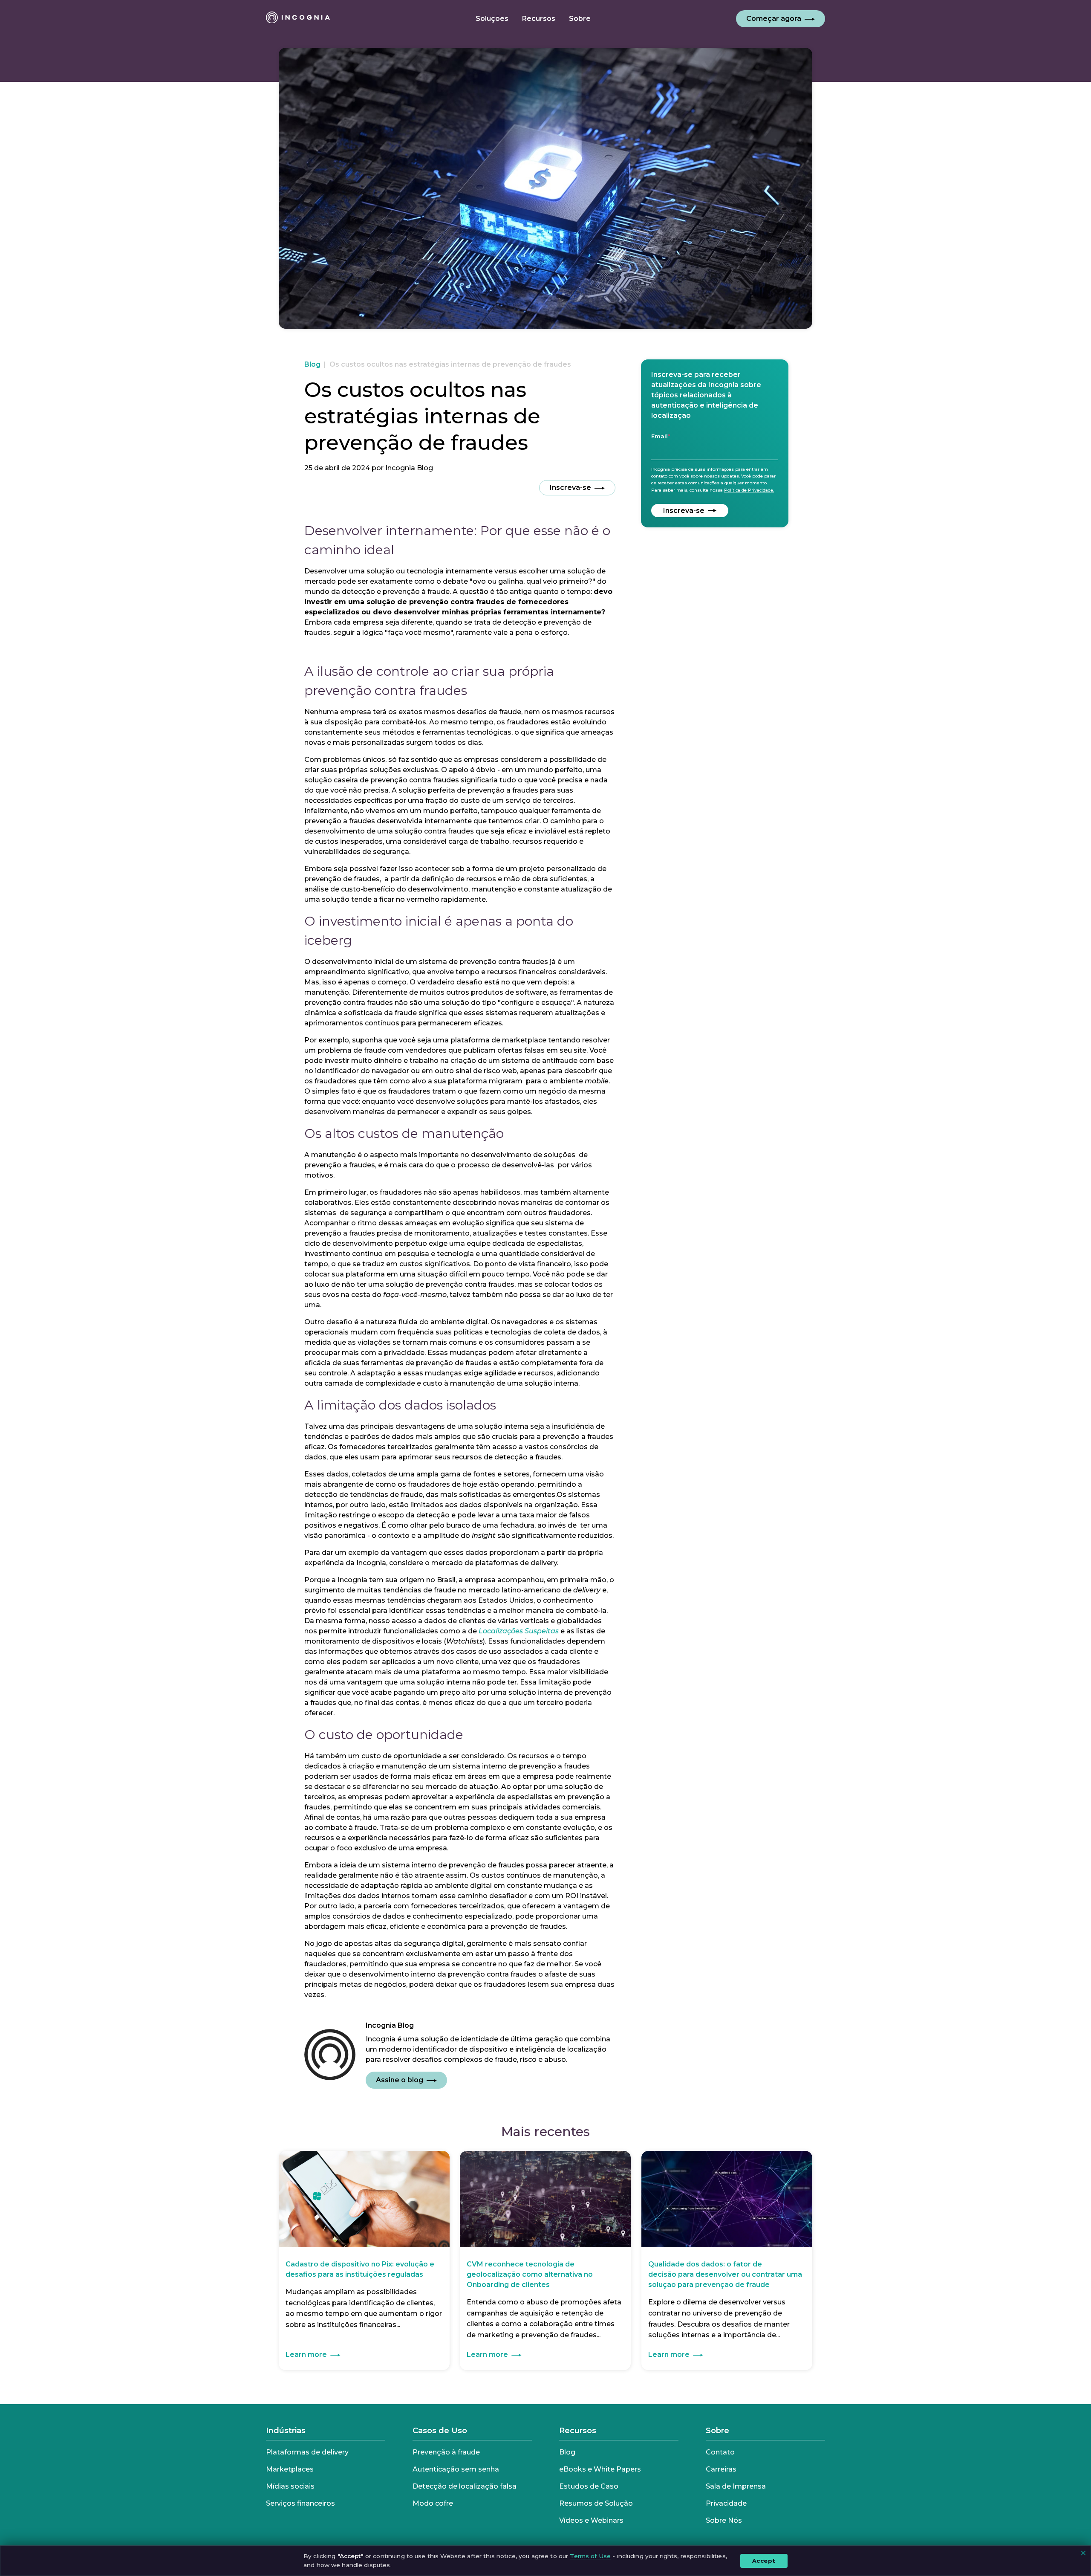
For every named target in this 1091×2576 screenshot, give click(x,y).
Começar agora (774, 19)
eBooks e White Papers (600, 2469)
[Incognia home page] (298, 19)
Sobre (717, 2431)
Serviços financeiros (300, 2503)
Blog (312, 364)
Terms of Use (590, 2556)
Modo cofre (433, 2503)
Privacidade (726, 2503)
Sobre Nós (724, 2520)
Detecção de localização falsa (465, 2486)
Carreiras (721, 2469)
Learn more (306, 2355)
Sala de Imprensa (736, 2486)
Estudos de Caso (589, 2486)
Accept (764, 2560)
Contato (720, 2452)
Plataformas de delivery (307, 2452)
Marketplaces (290, 2469)
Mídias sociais (290, 2486)
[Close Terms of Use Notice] (1083, 2553)
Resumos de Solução (596, 2503)
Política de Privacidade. (749, 490)
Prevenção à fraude (446, 2452)
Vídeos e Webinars (591, 2520)
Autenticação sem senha (456, 2469)
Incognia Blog (409, 468)
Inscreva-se (570, 488)
